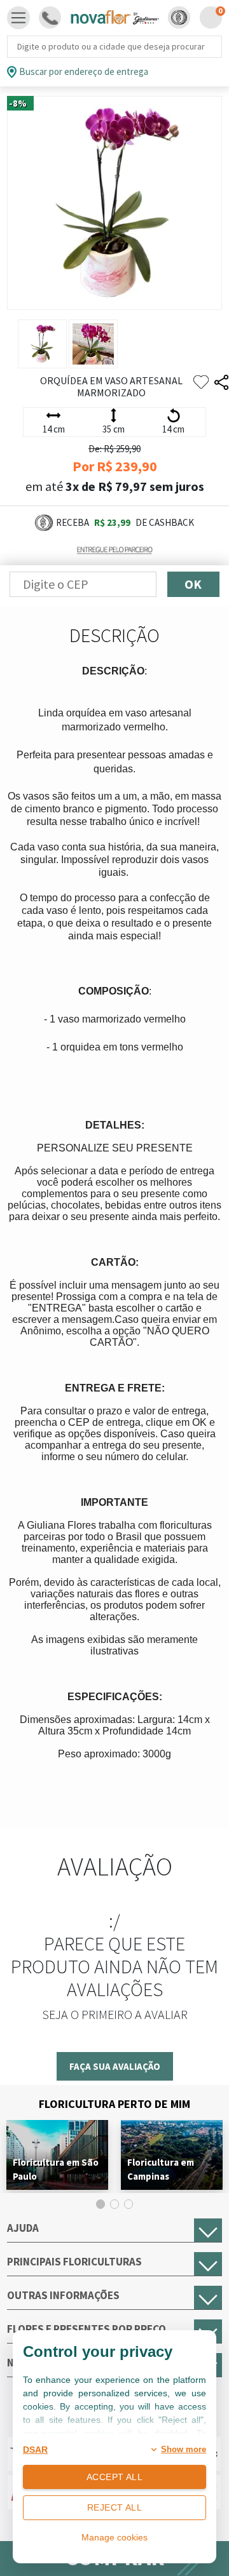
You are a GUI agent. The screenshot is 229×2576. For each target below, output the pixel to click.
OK (193, 584)
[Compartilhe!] (221, 383)
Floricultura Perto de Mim (114, 2104)
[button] (179, 17)
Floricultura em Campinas (161, 2169)
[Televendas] (50, 17)
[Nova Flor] (114, 18)
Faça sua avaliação (115, 2066)
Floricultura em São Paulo (56, 2169)
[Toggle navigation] (18, 18)
